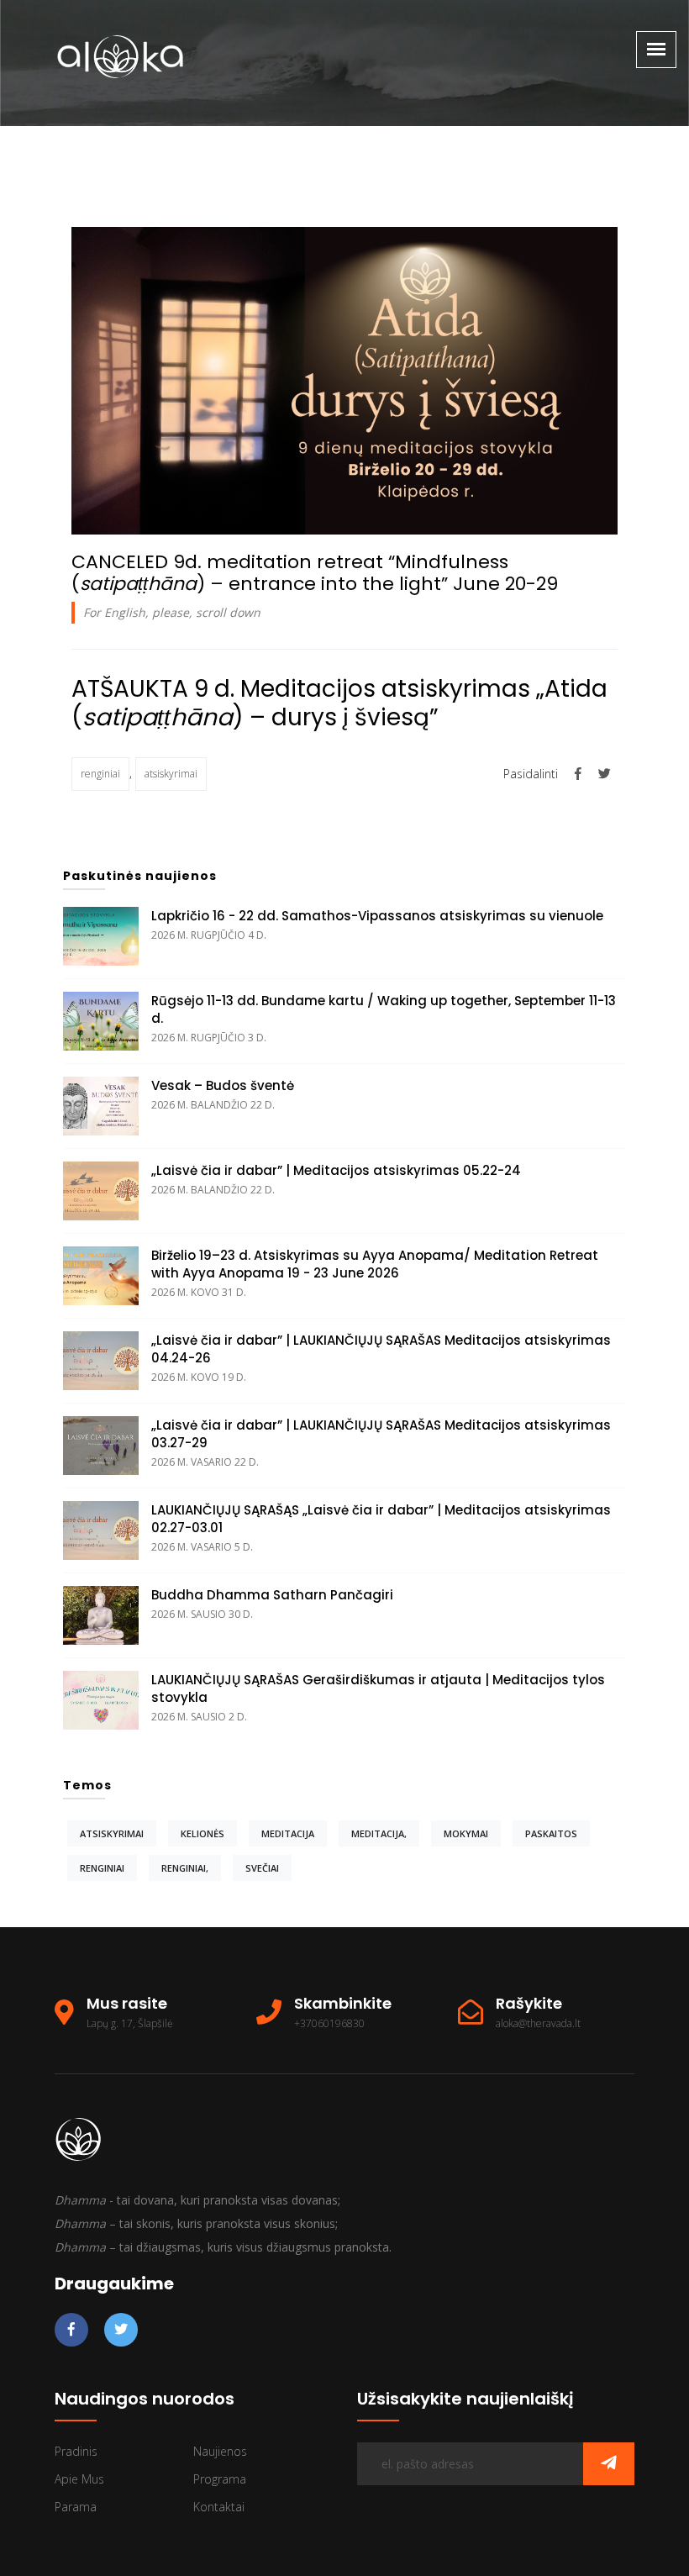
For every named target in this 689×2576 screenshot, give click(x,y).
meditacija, (379, 1833)
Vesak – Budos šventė (223, 1085)
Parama (76, 2507)
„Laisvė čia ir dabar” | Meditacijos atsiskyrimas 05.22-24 (336, 1170)
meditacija (288, 1833)
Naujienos (220, 2451)
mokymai (466, 1833)
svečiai (262, 1868)
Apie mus (79, 2479)
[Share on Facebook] (580, 773)
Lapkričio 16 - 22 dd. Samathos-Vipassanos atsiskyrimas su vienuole (377, 916)
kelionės (202, 1833)
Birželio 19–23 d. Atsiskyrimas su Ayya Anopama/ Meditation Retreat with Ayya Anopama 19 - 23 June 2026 (375, 1264)
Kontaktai (219, 2507)
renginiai (100, 774)
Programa (220, 2479)
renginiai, (185, 1868)
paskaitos (551, 1833)
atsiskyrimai (171, 774)
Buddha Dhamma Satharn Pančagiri (272, 1595)
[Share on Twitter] (605, 773)
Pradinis (76, 2451)
